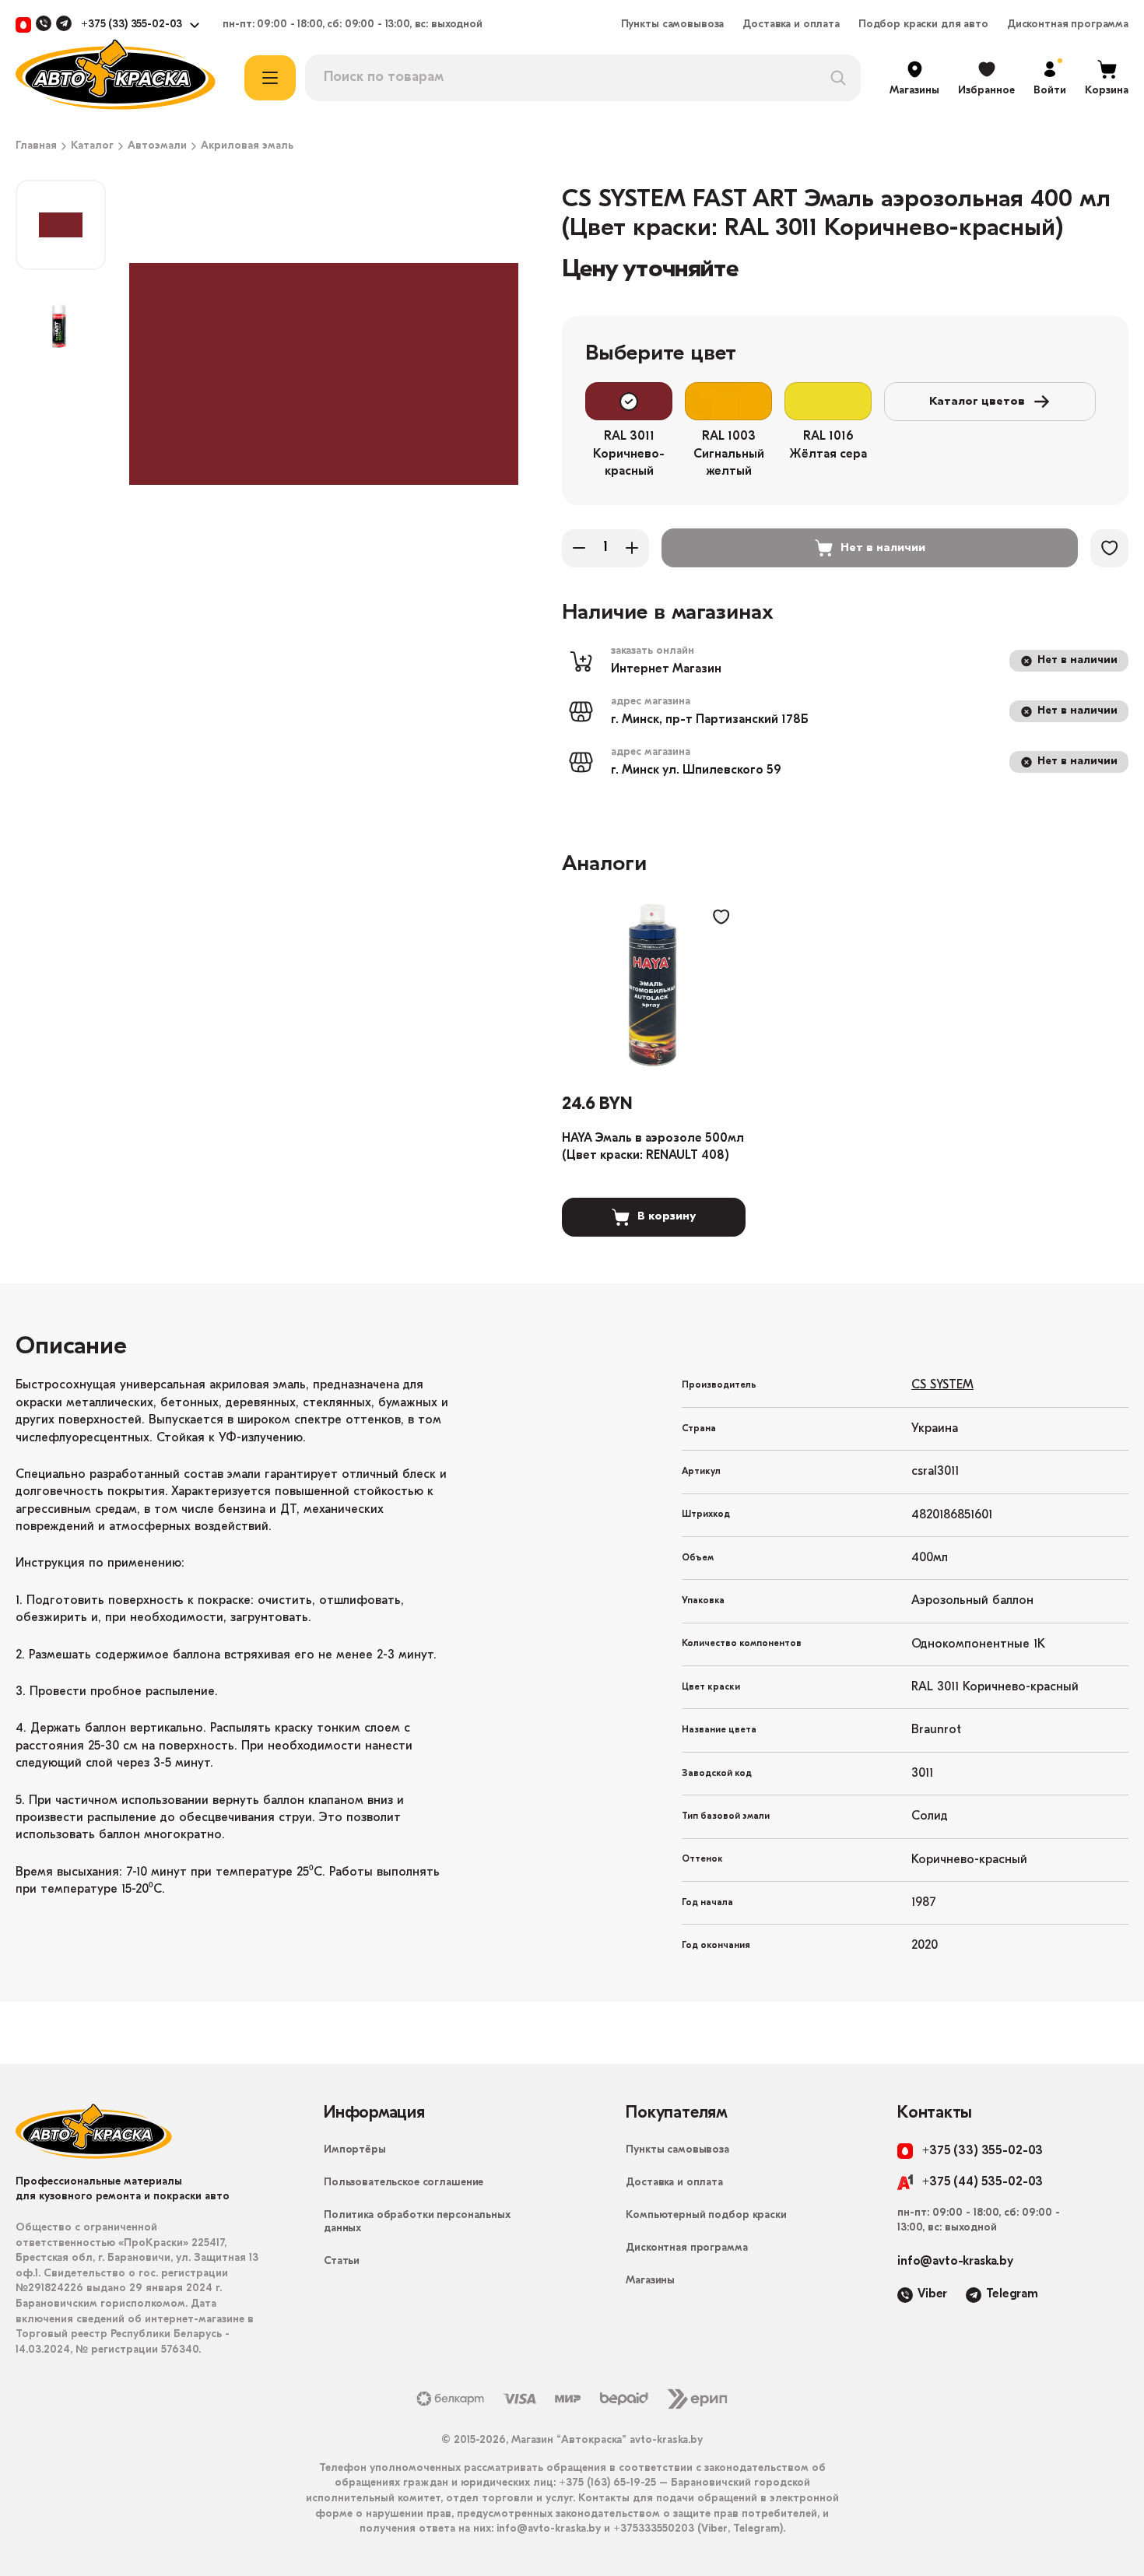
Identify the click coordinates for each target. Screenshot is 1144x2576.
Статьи (342, 2261)
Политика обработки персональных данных (417, 2222)
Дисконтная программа (1068, 25)
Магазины (650, 2281)
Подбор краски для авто (923, 25)
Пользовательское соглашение (404, 2183)
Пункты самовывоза (673, 25)
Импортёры (355, 2150)
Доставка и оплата (791, 25)
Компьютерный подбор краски (706, 2215)
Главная (36, 146)
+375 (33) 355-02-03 (132, 25)
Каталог (92, 146)
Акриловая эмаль (247, 146)
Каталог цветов (977, 402)
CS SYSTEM (942, 1385)
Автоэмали (157, 146)
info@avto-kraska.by (955, 2262)
